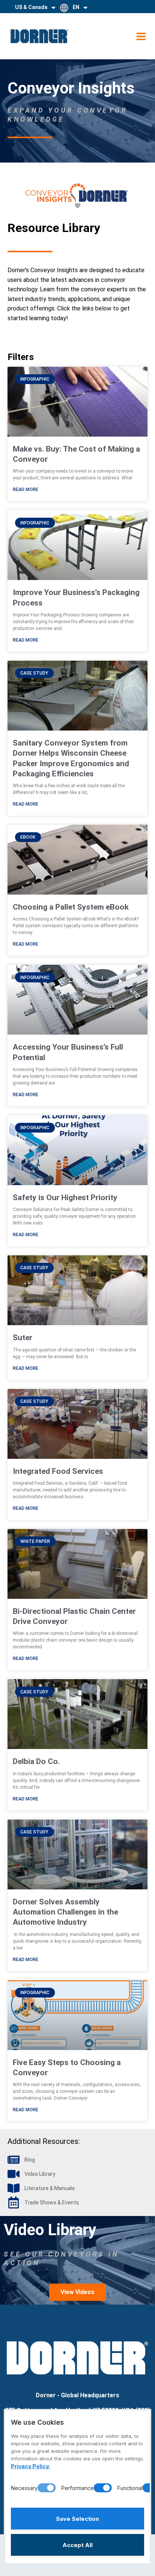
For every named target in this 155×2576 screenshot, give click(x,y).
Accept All (77, 2545)
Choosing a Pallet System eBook (71, 907)
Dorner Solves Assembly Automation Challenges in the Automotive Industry (65, 1912)
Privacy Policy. (30, 2466)
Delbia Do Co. (36, 1761)
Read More (26, 490)
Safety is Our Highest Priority (65, 1198)
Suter (23, 1338)
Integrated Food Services (58, 1471)
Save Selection (77, 2519)
